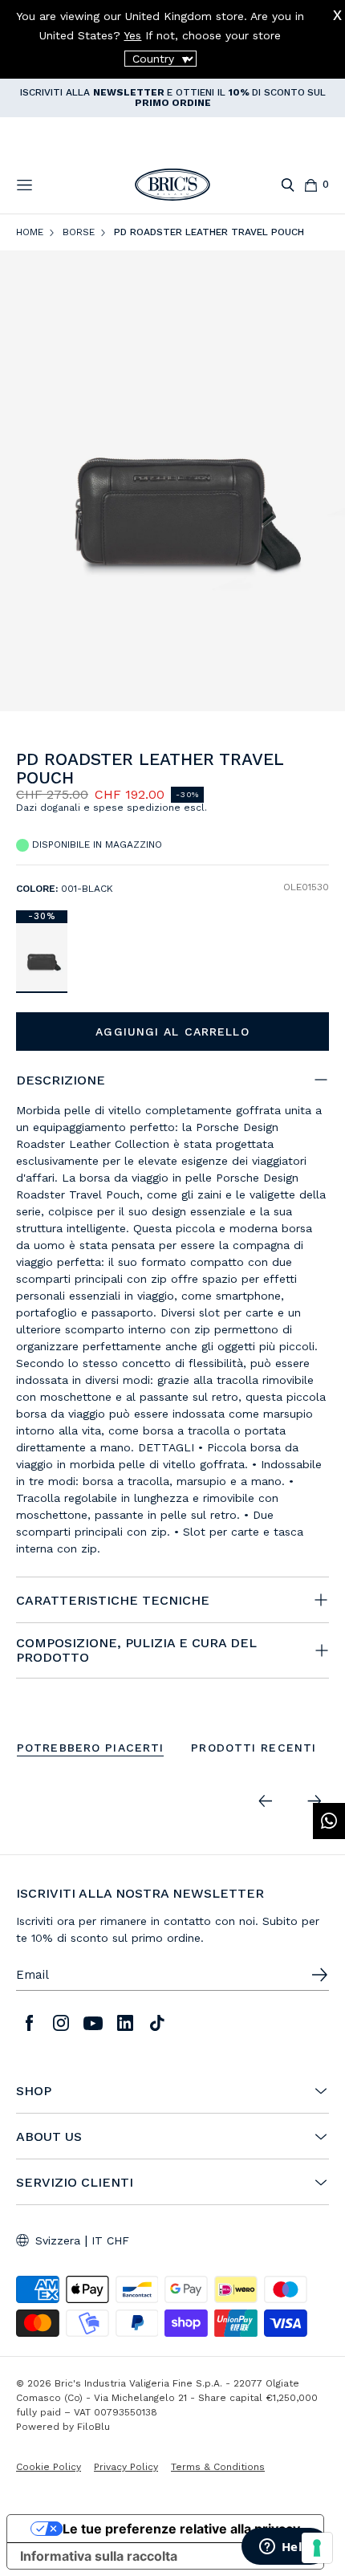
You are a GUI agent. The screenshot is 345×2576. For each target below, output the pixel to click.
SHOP (34, 2091)
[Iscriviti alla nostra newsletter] (319, 1975)
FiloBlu (93, 2427)
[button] (320, 768)
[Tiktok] (157, 2023)
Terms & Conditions (218, 2467)
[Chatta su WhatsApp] (329, 1821)
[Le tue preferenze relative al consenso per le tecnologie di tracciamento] (317, 2548)
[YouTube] (93, 2023)
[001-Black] (42, 957)
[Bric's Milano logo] (172, 185)
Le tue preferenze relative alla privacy (181, 2529)
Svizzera (58, 2240)
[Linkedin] (125, 2023)
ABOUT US (49, 2137)
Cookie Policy (49, 2467)
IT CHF (110, 2240)
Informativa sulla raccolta (99, 2556)
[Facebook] (29, 2023)
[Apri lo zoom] (172, 480)
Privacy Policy (126, 2467)
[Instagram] (61, 2023)
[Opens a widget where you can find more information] (285, 2548)
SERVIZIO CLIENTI (75, 2183)
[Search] (288, 185)
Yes (132, 35)
